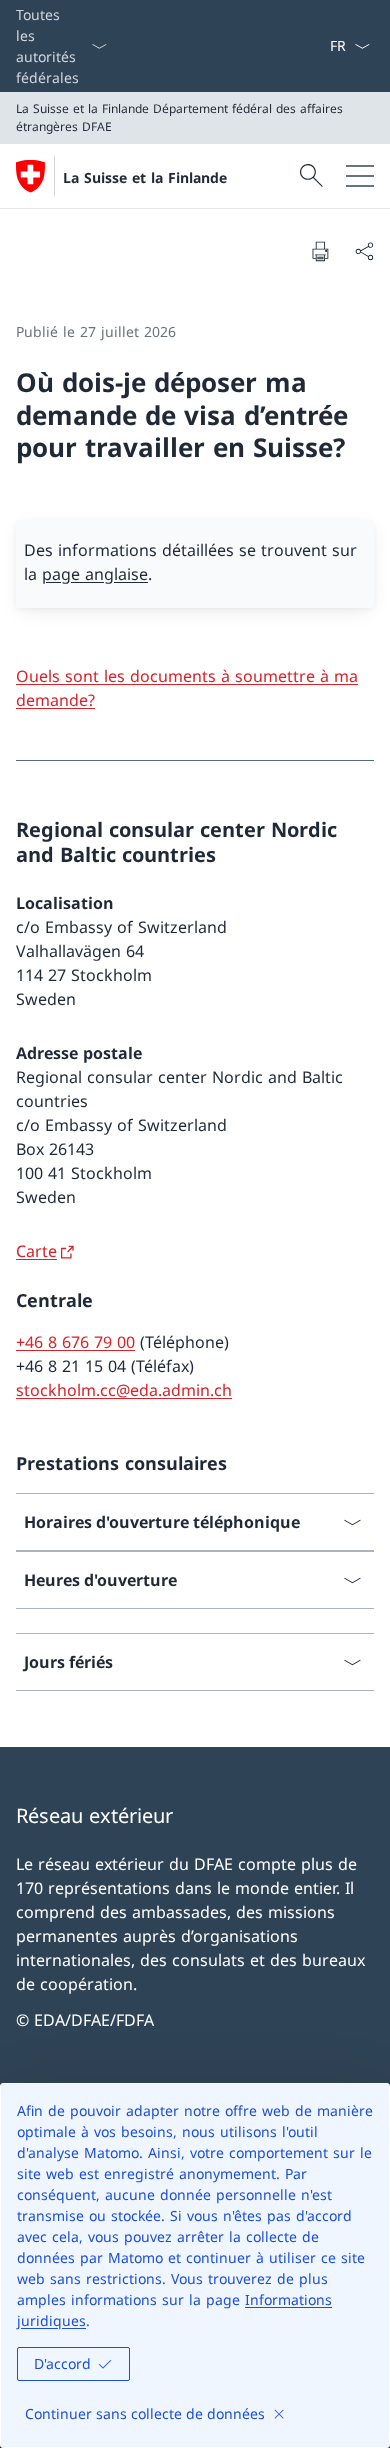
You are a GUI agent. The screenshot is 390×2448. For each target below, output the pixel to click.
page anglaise (95, 574)
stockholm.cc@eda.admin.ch (124, 1390)
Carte (36, 1251)
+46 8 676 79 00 (75, 1342)
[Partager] (364, 251)
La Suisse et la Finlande (145, 177)
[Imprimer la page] (320, 251)
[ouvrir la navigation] (360, 176)
